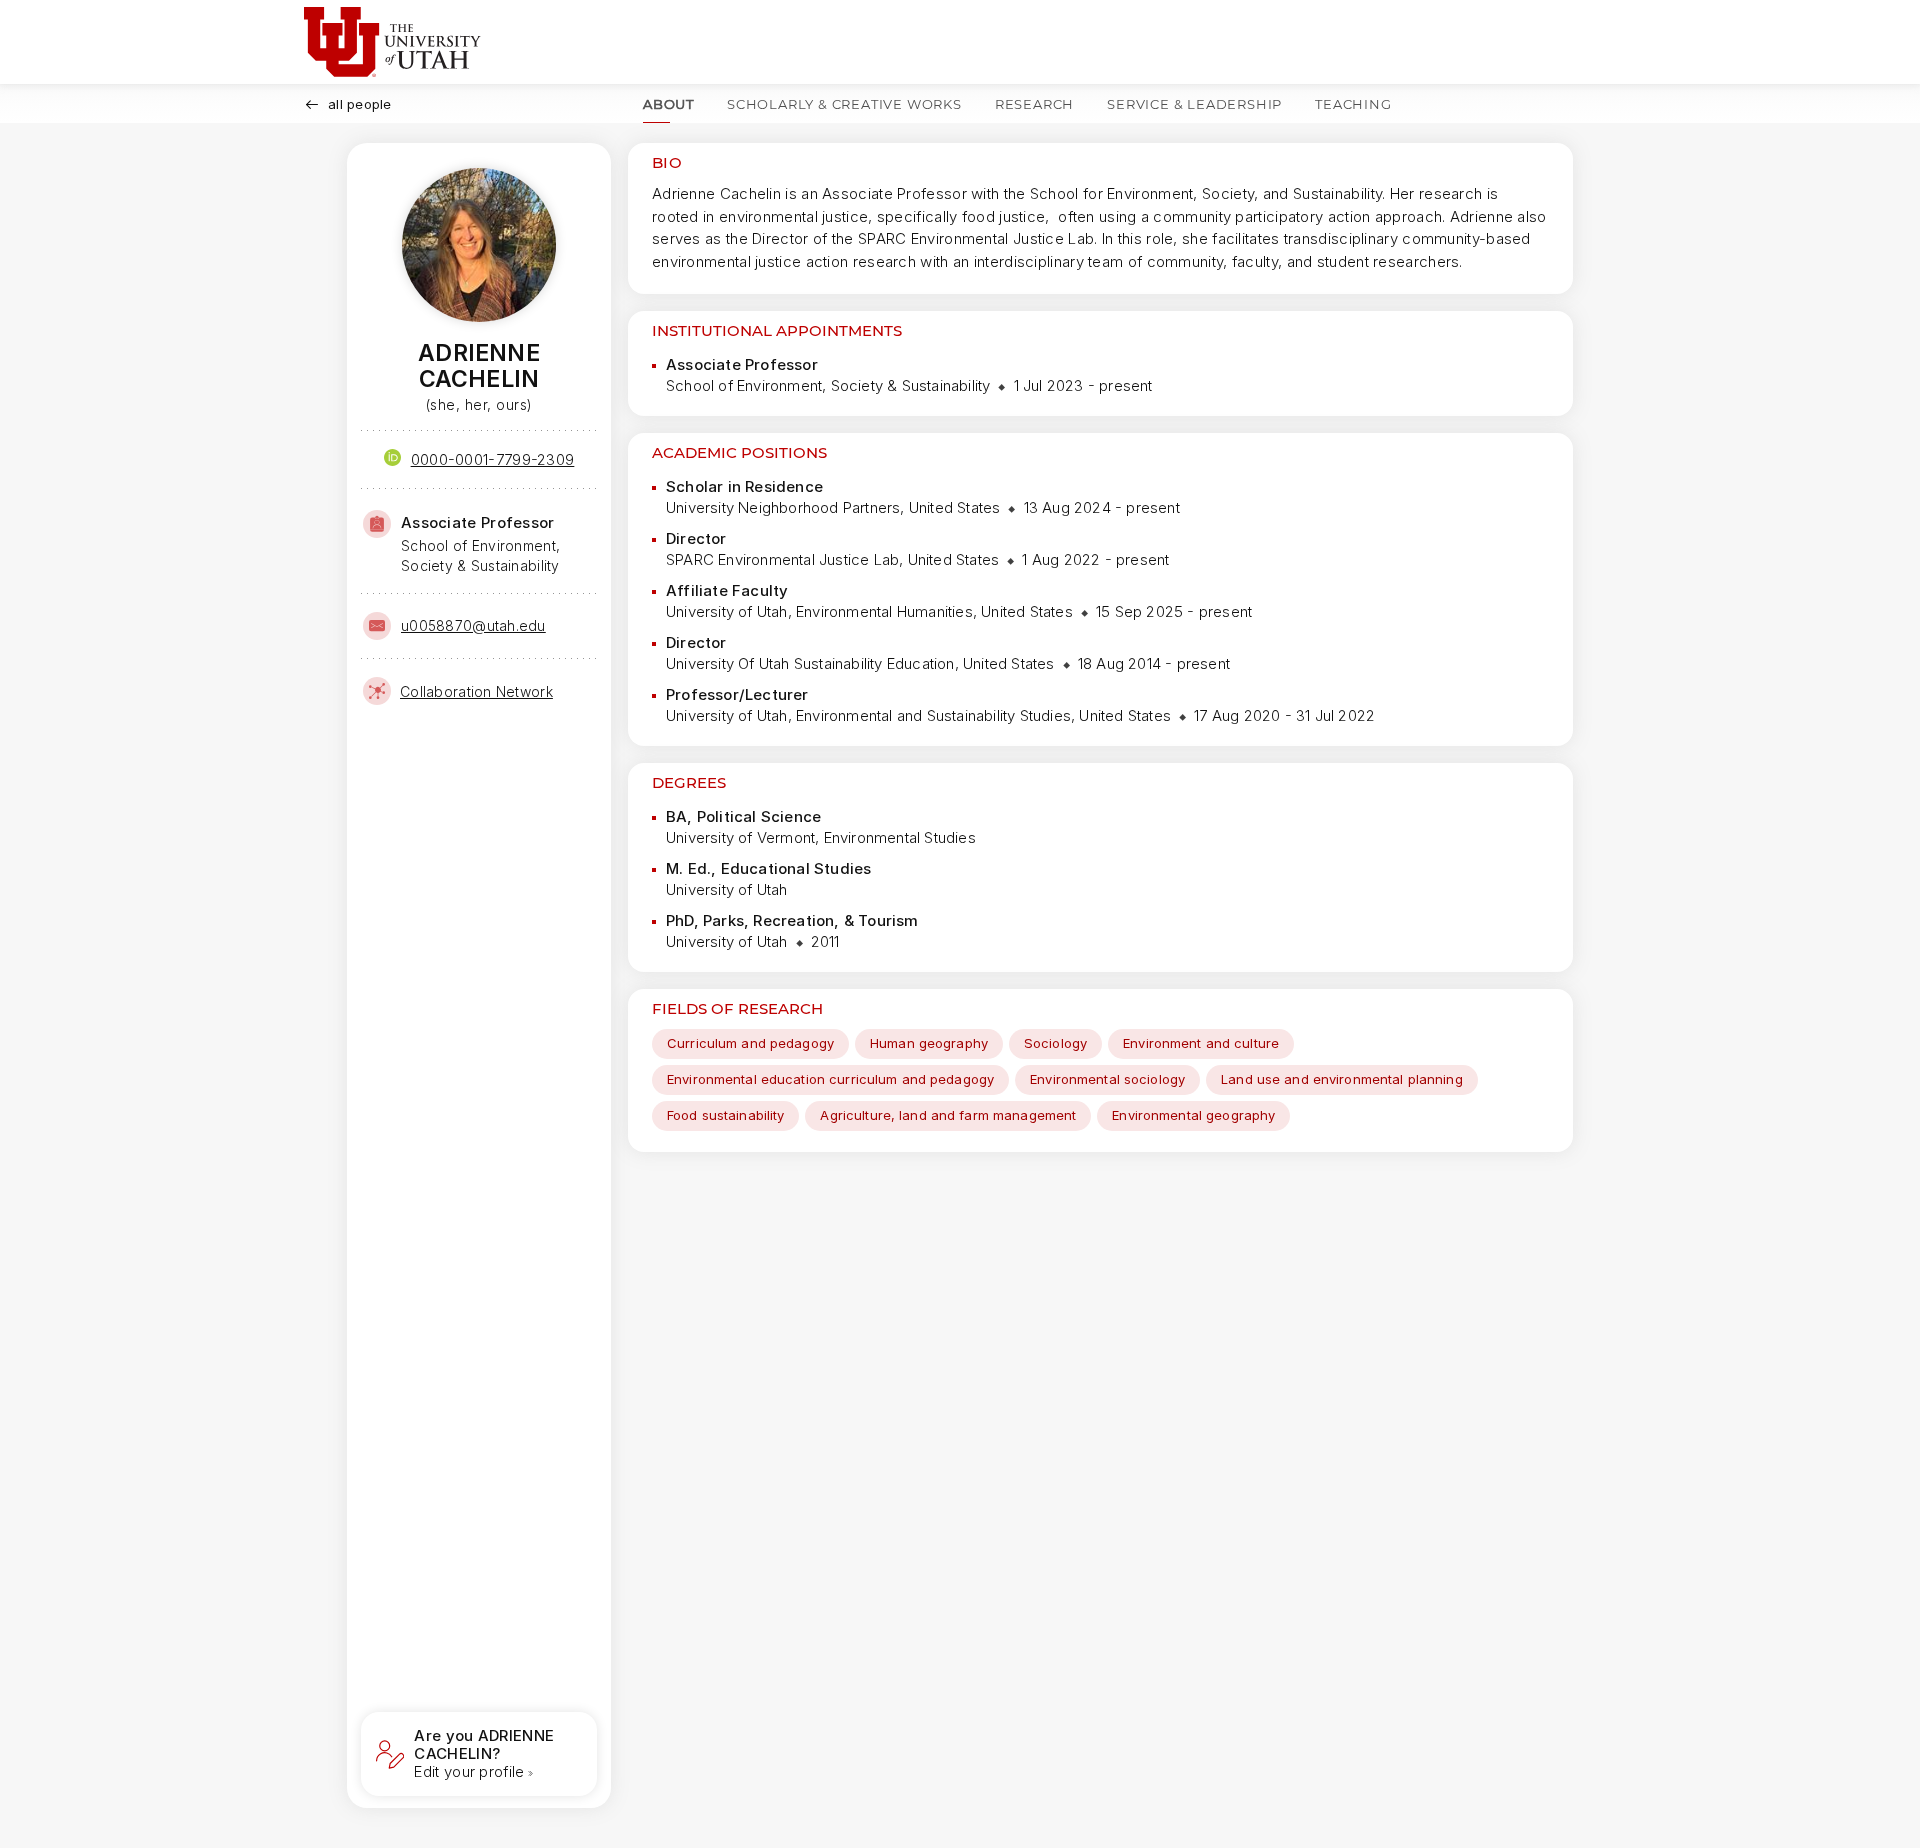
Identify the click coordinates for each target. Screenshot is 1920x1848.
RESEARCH (1034, 104)
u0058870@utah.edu (473, 625)
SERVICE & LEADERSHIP (1194, 104)
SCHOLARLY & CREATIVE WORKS (844, 104)
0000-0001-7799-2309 (493, 459)
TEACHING (1353, 104)
